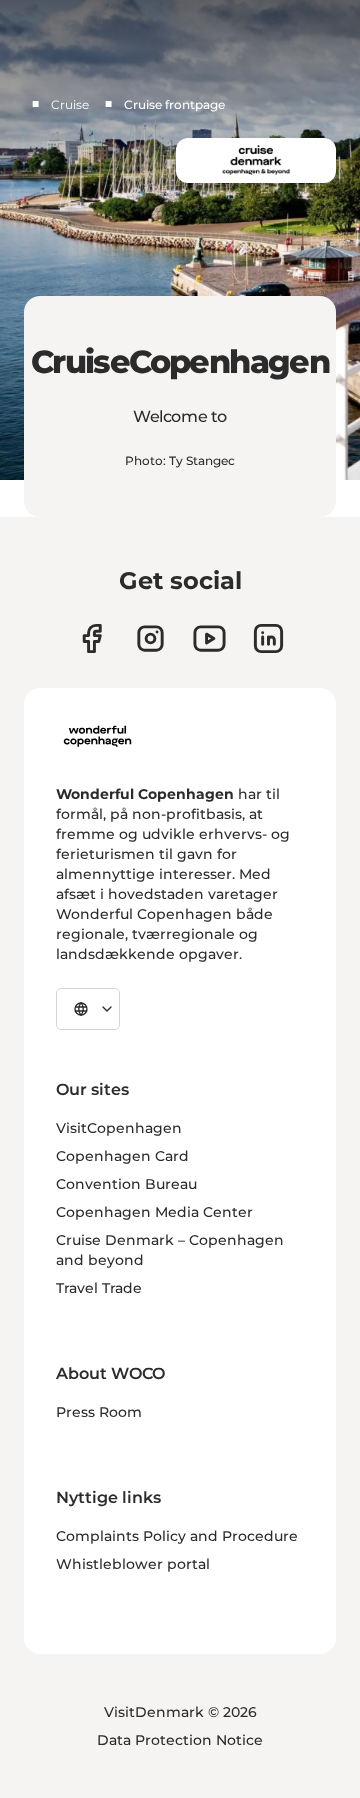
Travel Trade (99, 1288)
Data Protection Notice (180, 1740)
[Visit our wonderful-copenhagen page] (268, 638)
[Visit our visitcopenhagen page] (150, 638)
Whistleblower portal (133, 1564)
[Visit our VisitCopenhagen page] (91, 638)
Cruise (70, 104)
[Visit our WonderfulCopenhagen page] (209, 638)
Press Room (99, 1412)
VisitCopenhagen (119, 1128)
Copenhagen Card (122, 1156)
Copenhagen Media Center (154, 1212)
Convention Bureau (126, 1184)
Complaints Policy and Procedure (177, 1536)
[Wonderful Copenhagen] (97, 736)
